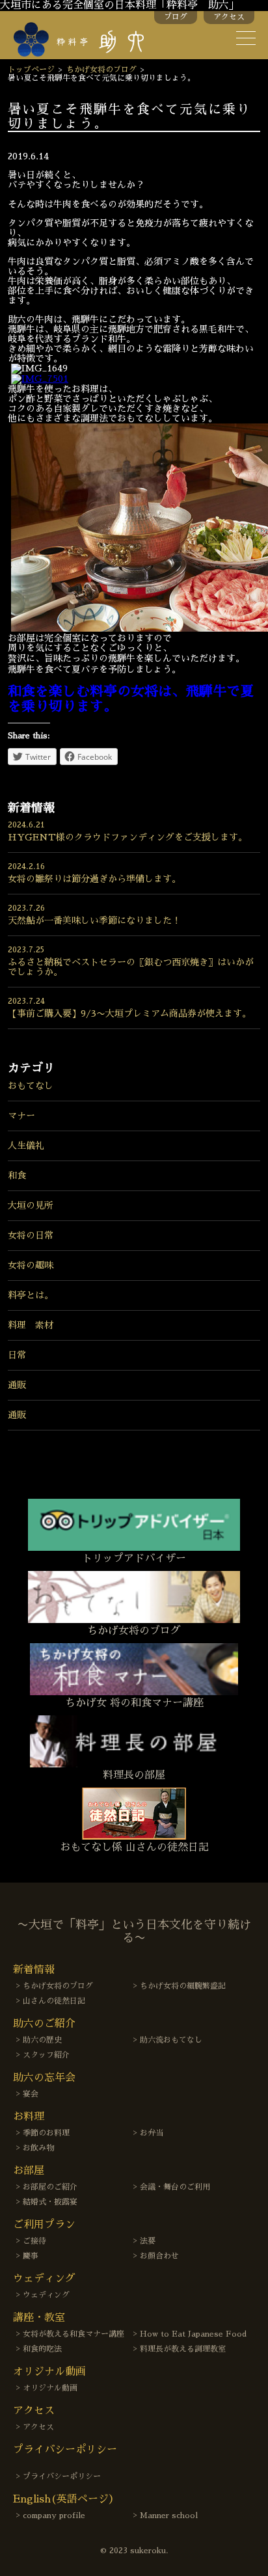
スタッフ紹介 (46, 2055)
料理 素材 (31, 1325)
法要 (148, 2241)
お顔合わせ (159, 2256)
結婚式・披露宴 (50, 2202)
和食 (17, 1175)
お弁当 (152, 2133)
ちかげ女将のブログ (101, 70)
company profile (54, 2516)
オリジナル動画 (50, 2388)
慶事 (31, 2256)
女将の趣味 (31, 1265)
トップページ (31, 70)
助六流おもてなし (171, 2040)
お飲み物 (38, 2148)
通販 (17, 1385)
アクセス (229, 17)
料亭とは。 (31, 1295)
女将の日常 (31, 1235)
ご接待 (34, 2241)
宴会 (31, 2094)
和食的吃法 (42, 2349)
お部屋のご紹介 (50, 2187)
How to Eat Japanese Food (193, 2334)
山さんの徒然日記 (54, 2001)
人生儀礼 (26, 1146)
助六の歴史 (42, 2040)
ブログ (176, 17)
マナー (21, 1116)
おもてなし (31, 1086)
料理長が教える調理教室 (183, 2349)
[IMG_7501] (40, 379)
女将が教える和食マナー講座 (74, 2334)
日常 (17, 1355)
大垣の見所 (31, 1205)
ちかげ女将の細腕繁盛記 (183, 1986)
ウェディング (46, 2295)
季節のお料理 (46, 2133)
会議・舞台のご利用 (175, 2187)
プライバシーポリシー (62, 2476)
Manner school (169, 2516)
